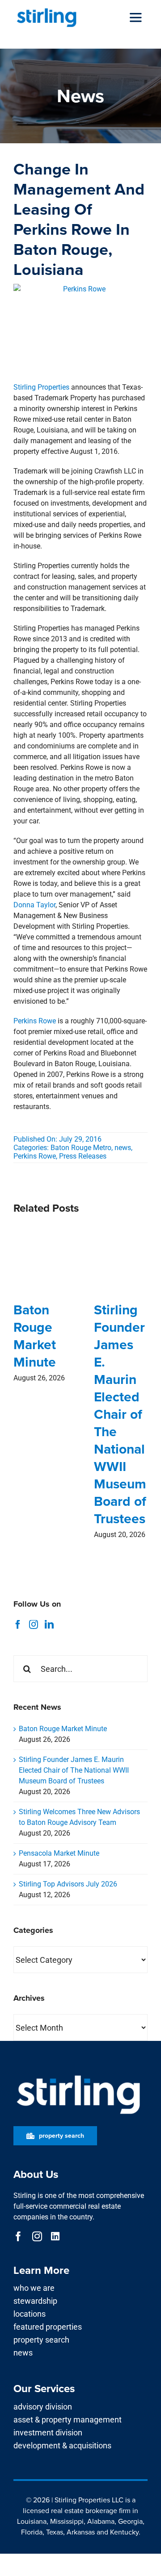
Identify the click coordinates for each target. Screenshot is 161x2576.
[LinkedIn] (49, 1625)
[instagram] (37, 2236)
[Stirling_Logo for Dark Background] (78, 2075)
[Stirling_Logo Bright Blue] (47, 10)
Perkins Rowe (35, 1021)
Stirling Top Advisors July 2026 (68, 1884)
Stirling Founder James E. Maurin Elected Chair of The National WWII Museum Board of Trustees (120, 1414)
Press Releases (83, 1156)
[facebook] (18, 2236)
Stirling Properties (41, 387)
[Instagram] (34, 1625)
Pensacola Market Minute (59, 1853)
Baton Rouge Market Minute (35, 1336)
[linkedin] (55, 2236)
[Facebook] (18, 1625)
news (123, 1148)
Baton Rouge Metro (81, 1148)
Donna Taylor (34, 905)
